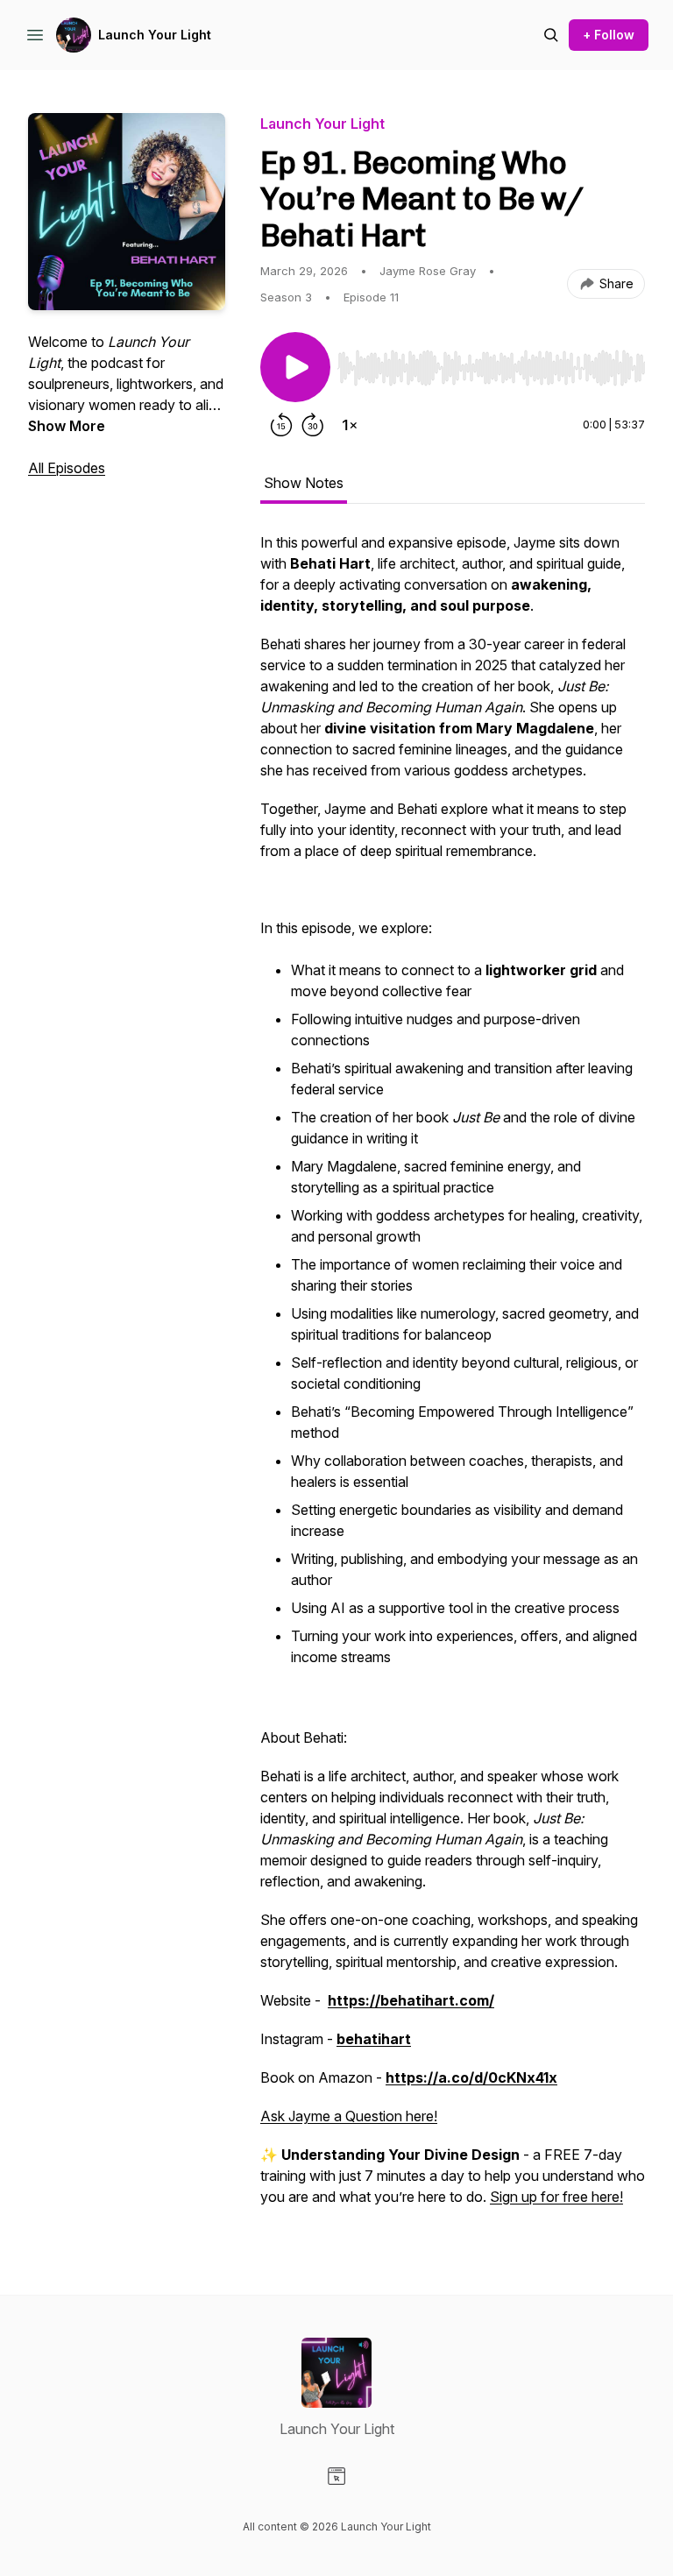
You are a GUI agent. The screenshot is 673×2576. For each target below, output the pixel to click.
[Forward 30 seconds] (313, 425)
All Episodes (67, 468)
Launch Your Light (155, 35)
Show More (67, 426)
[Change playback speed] (350, 425)
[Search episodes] (551, 35)
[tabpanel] (453, 1378)
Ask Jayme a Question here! (349, 2116)
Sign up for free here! (556, 2197)
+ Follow (609, 35)
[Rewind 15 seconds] (281, 425)
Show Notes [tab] (304, 483)
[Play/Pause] (295, 367)
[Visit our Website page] (336, 2476)
